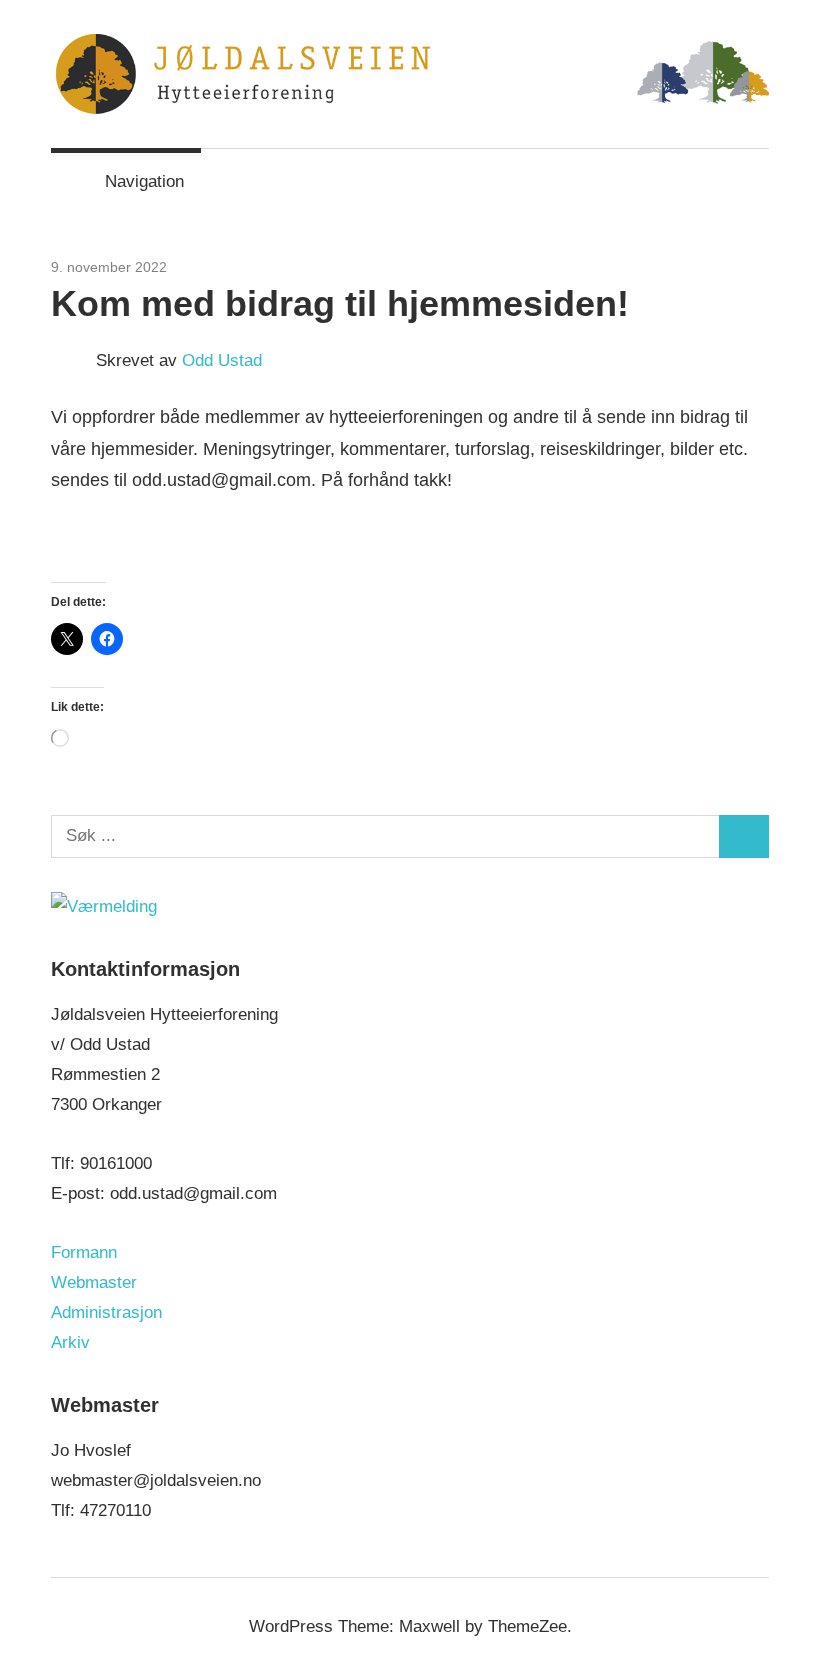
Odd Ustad (222, 360)
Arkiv (70, 1342)
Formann (84, 1252)
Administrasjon (106, 1312)
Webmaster (94, 1282)
